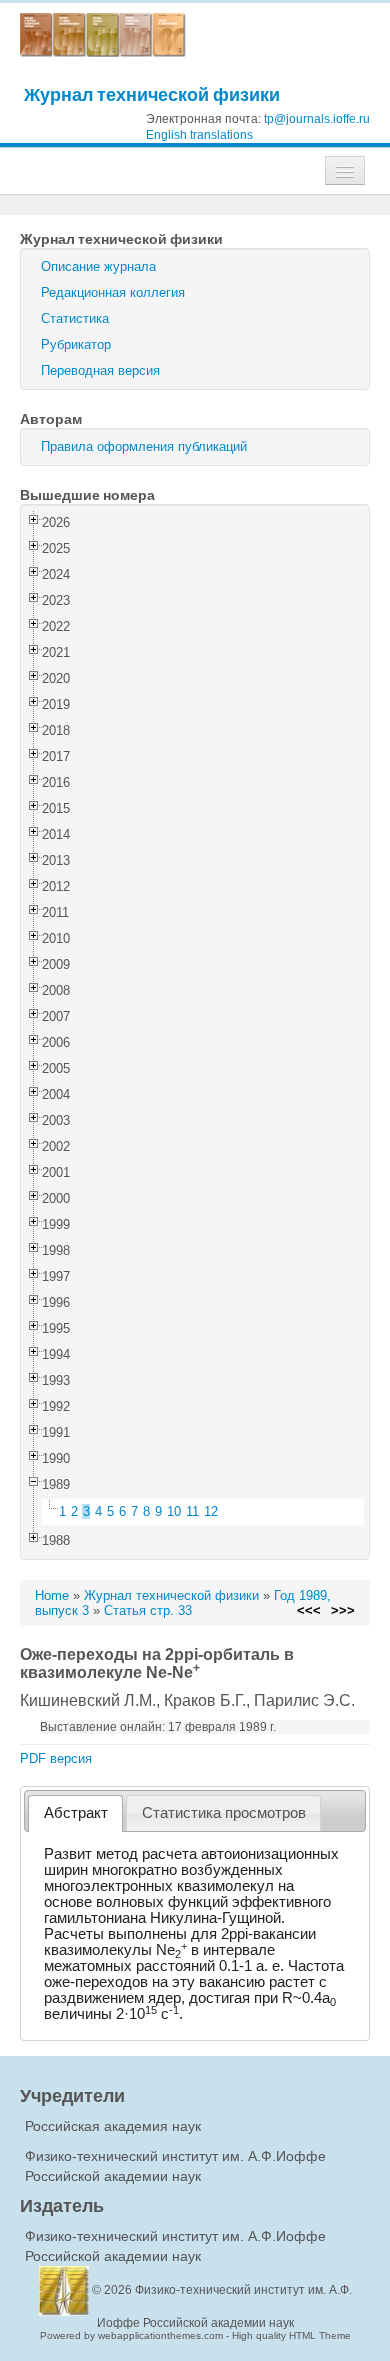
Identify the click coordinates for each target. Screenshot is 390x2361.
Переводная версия (100, 370)
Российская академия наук (113, 2126)
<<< (309, 1610)
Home (52, 1595)
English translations (199, 135)
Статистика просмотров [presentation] (224, 1813)
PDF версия (56, 1758)
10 (174, 1511)
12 (211, 1511)
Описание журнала (98, 266)
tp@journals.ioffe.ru (317, 119)
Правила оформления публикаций (144, 446)
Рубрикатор (76, 344)
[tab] (75, 1813)
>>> (343, 1610)
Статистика (75, 318)
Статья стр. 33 (148, 1610)
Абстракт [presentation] (76, 1813)
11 (192, 1511)
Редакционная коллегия (113, 292)
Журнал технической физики (152, 94)
